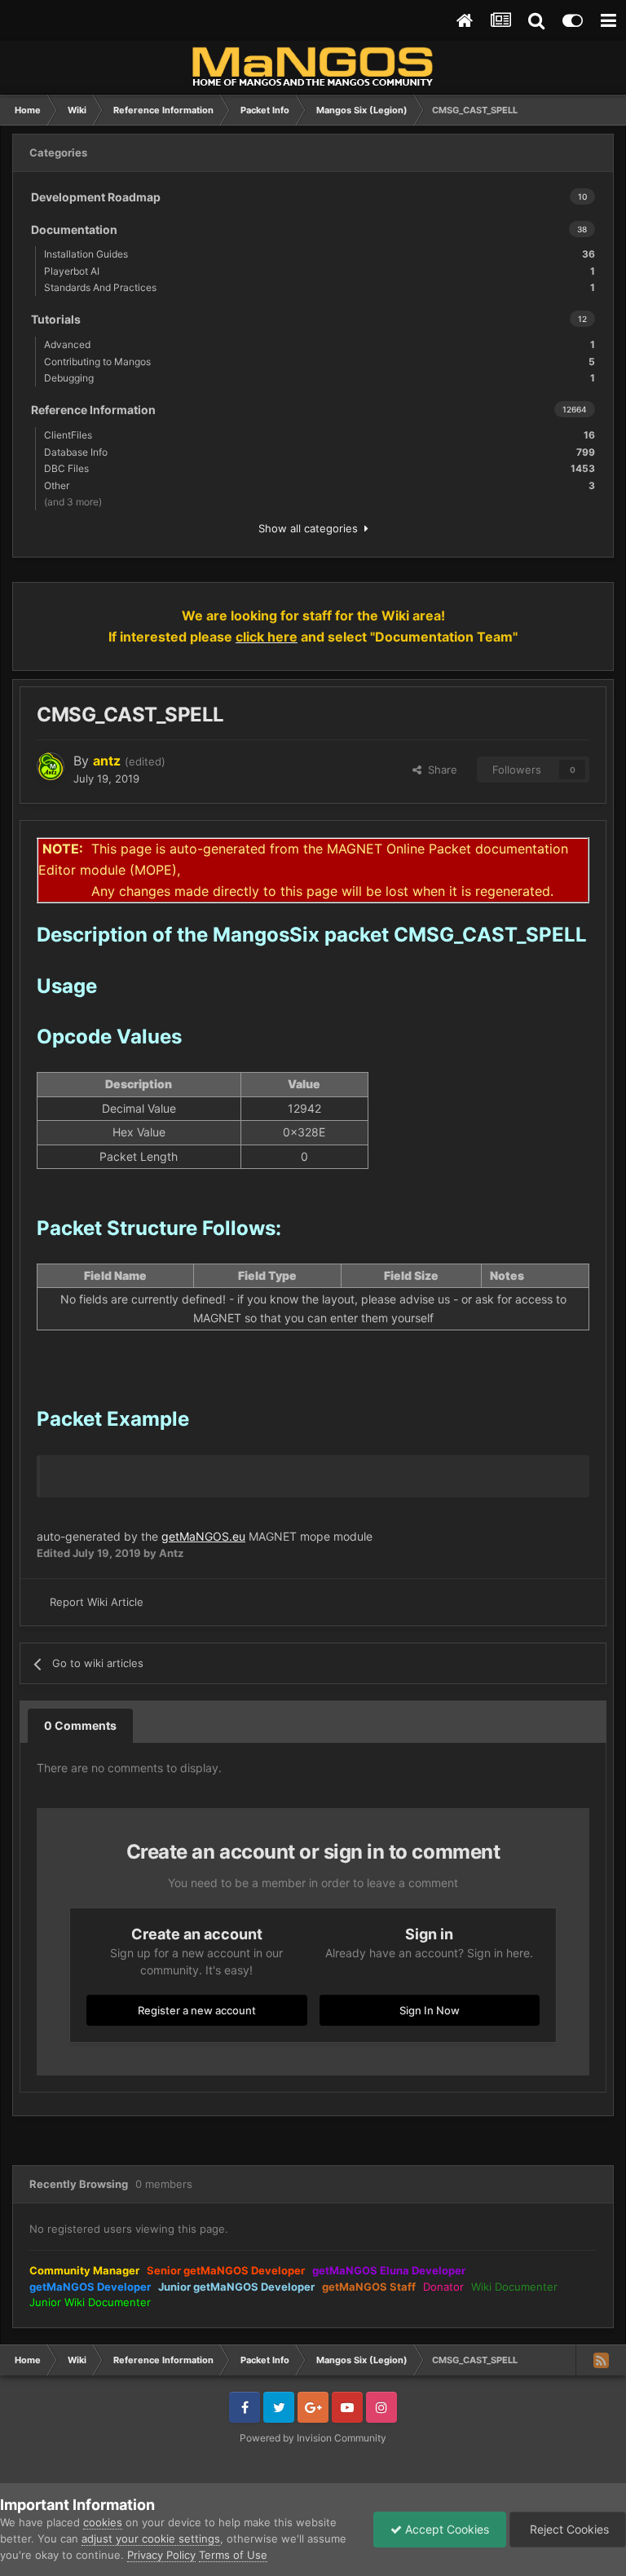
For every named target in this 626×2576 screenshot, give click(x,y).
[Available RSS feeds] (601, 2360)
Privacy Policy (161, 2555)
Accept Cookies (445, 2529)
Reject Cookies (568, 2529)
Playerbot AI (320, 271)
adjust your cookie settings (151, 2539)
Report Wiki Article (97, 1602)
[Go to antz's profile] (51, 766)
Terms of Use (233, 2555)
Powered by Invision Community (313, 2438)
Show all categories (311, 528)
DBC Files (320, 468)
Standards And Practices (320, 287)
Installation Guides (320, 254)
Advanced (320, 344)
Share (439, 770)
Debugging (320, 378)
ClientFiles (320, 435)
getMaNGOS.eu (203, 1536)
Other (320, 485)
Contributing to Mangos (320, 362)
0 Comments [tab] (80, 1725)
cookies (103, 2522)
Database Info (320, 452)
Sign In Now (430, 2010)
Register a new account (197, 2010)
